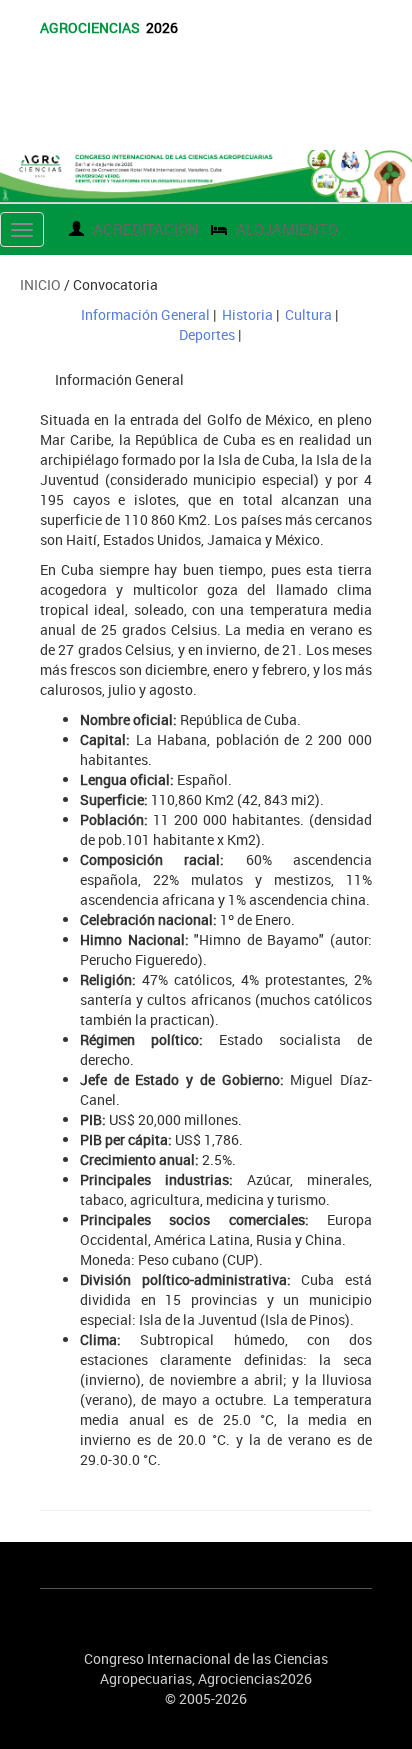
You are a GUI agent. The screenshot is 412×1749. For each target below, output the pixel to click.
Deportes (207, 334)
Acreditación (144, 229)
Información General (145, 314)
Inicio (40, 284)
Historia (247, 314)
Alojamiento (285, 229)
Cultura (308, 314)
